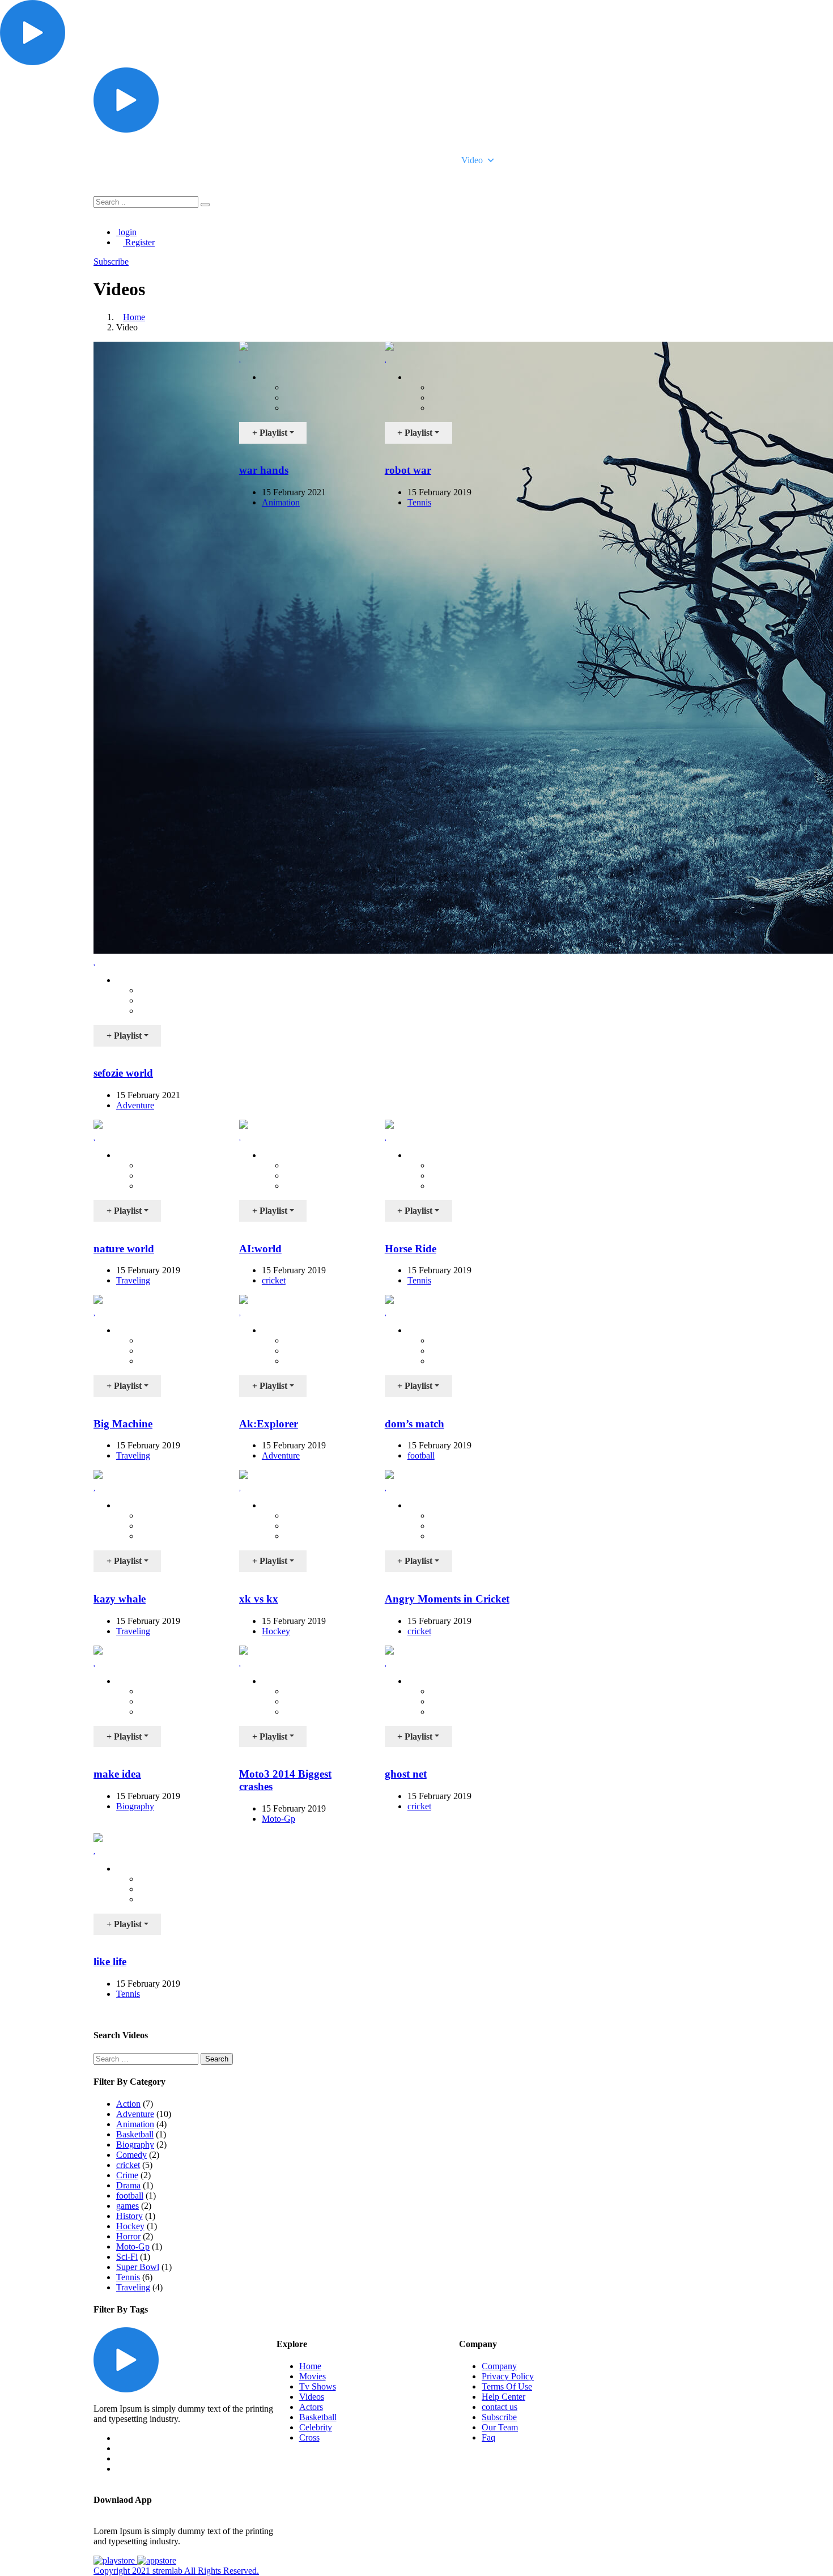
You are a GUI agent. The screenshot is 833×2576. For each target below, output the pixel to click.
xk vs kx (259, 1599)
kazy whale (120, 1599)
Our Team (500, 2427)
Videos (312, 2397)
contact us (500, 2407)
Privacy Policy (508, 2376)
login (126, 232)
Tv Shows (413, 160)
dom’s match (415, 1424)
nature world (124, 1249)
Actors (311, 2407)
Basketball (318, 2417)
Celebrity (316, 2427)
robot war (408, 470)
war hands (264, 470)
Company (499, 2366)
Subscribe (499, 2417)
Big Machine (123, 1424)
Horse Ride (411, 1249)
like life (110, 1961)
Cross (309, 2437)
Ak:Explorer (269, 1424)
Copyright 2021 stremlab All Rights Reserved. (176, 2571)
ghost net (406, 1774)
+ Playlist (124, 1036)
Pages (523, 160)
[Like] (95, 961)
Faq (488, 2437)
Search (217, 2059)
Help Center (503, 2397)
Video (472, 160)
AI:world (260, 1249)
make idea (117, 1774)
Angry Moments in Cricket (447, 1599)
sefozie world (123, 1073)
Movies (352, 160)
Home (298, 160)
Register (139, 242)
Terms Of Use (507, 2386)
